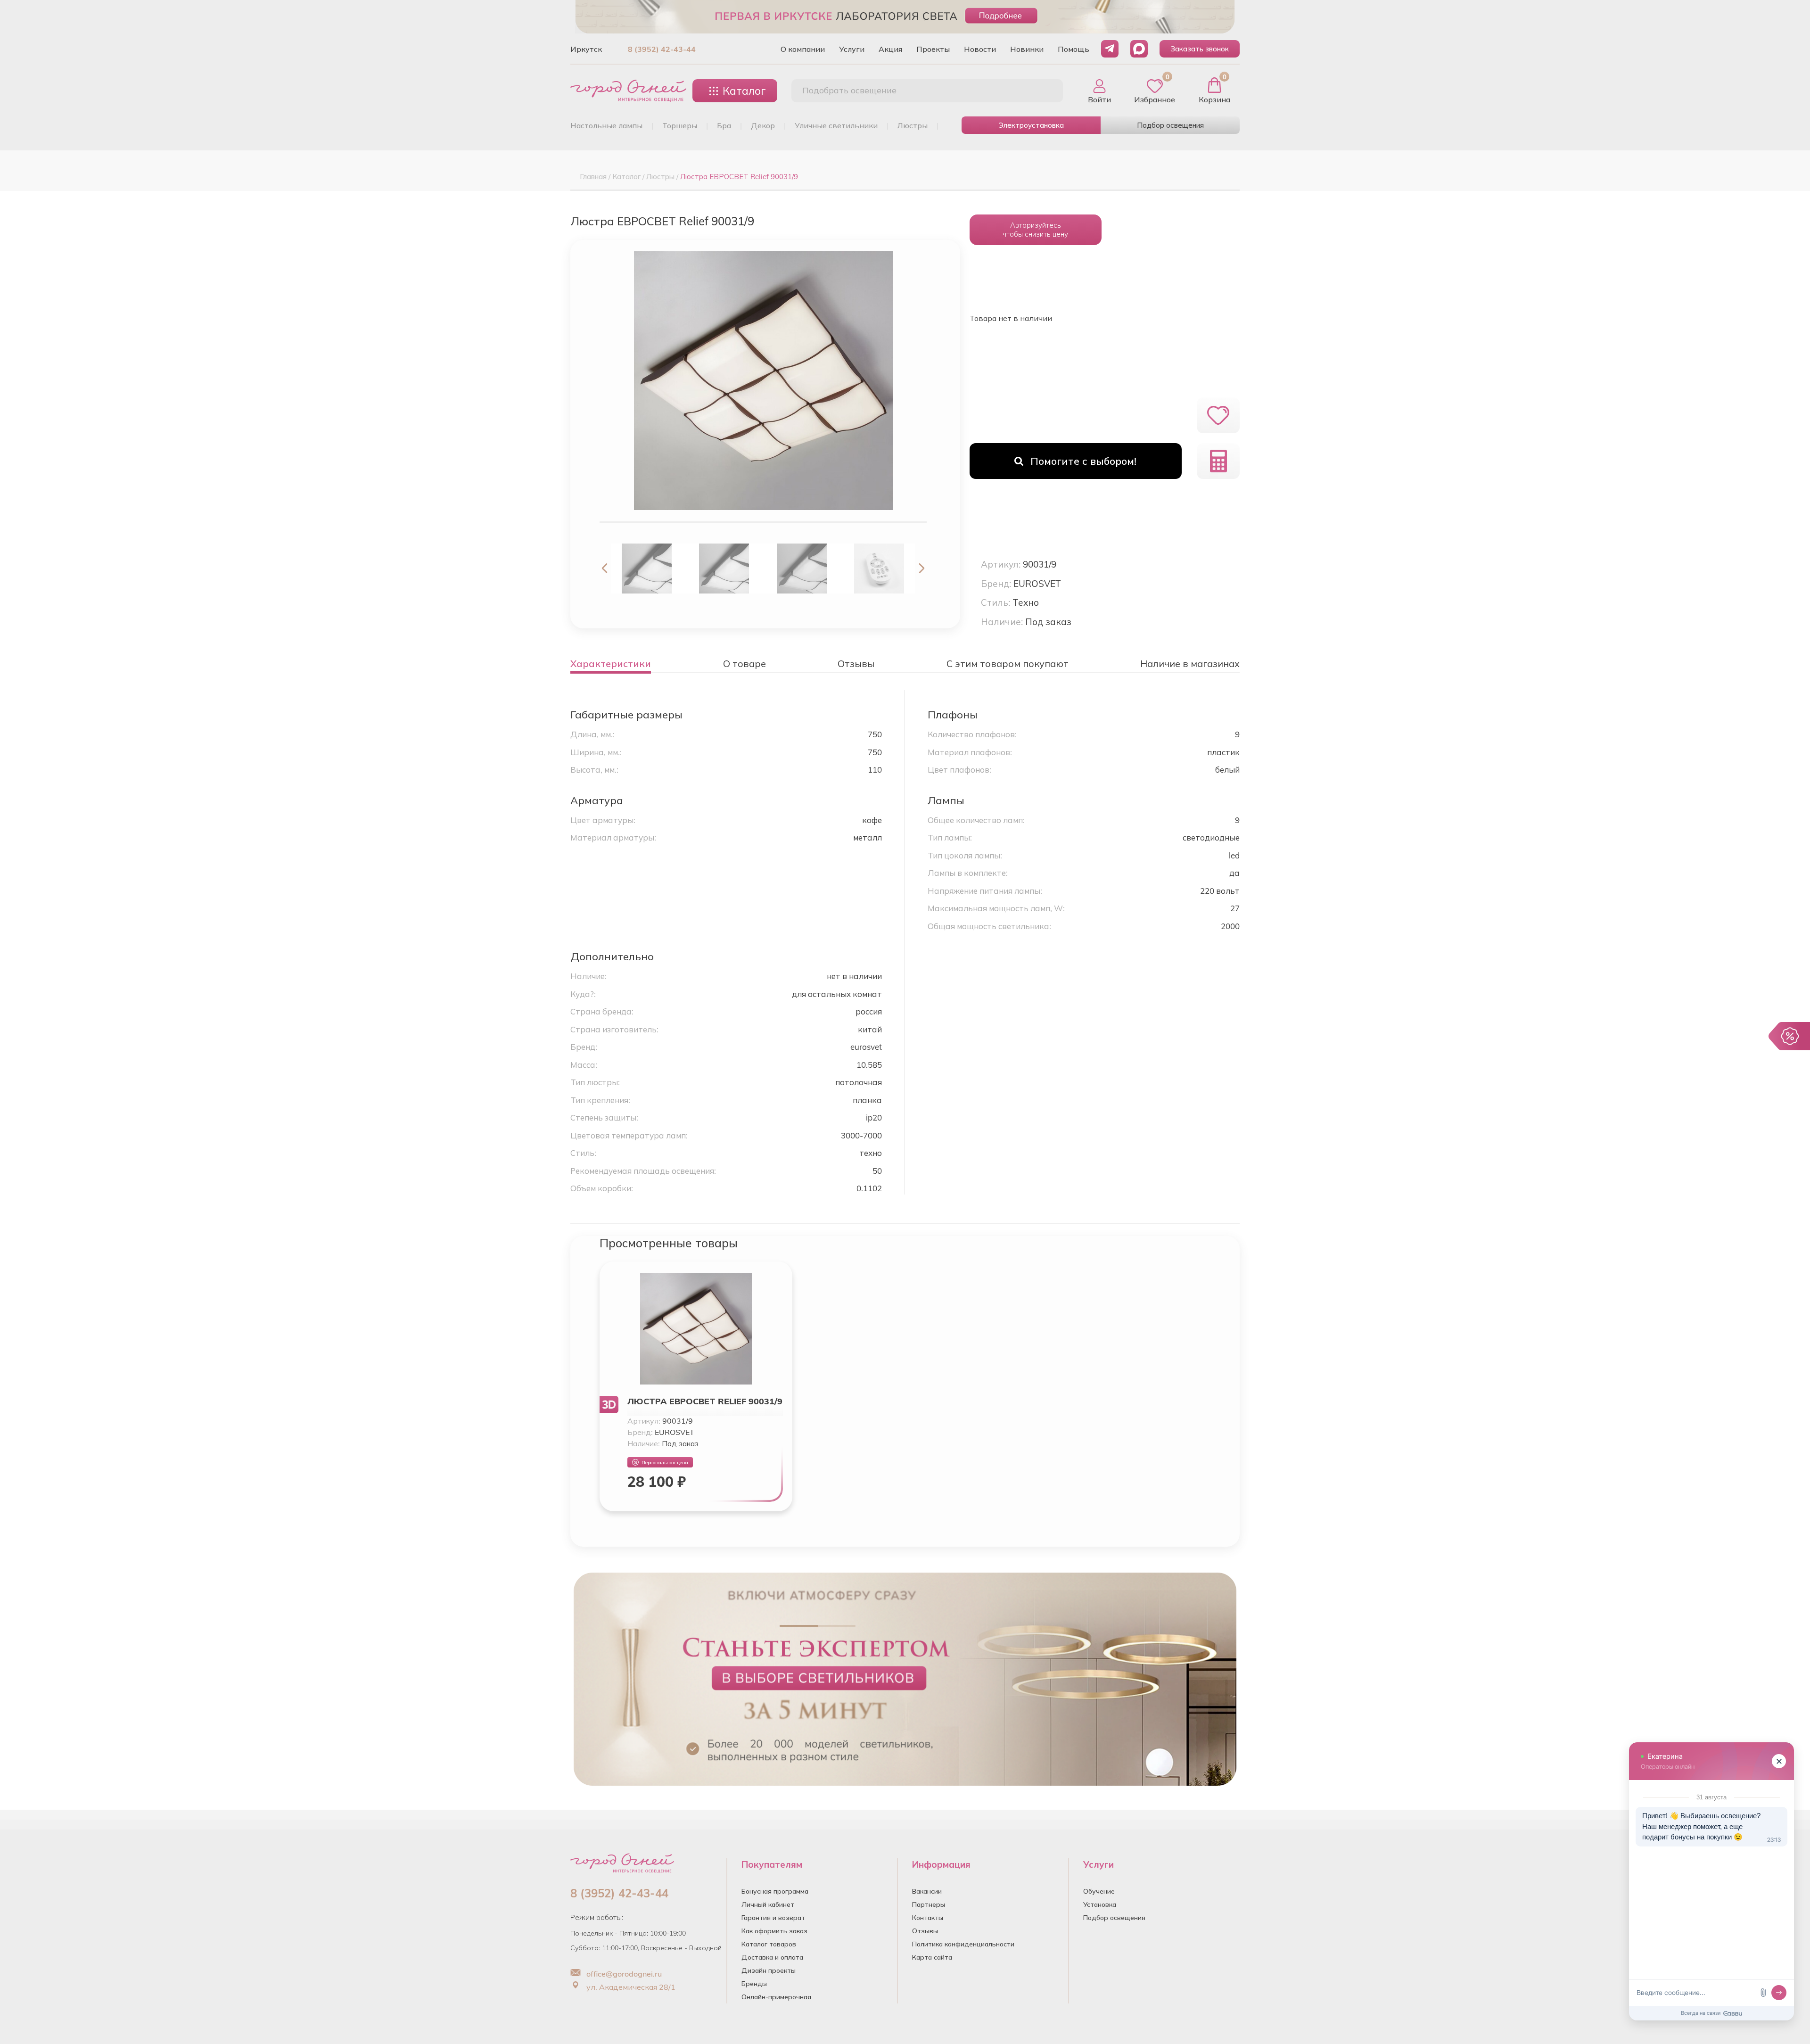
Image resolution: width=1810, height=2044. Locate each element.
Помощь (1074, 49)
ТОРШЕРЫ (680, 125)
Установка (1100, 1904)
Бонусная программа (775, 1891)
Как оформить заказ (774, 1931)
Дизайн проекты (769, 1970)
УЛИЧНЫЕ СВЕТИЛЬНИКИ (836, 125)
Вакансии (927, 1891)
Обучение (1099, 1891)
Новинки (1027, 49)
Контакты (928, 1918)
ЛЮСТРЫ (913, 125)
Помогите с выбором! (1083, 461)
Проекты (933, 49)
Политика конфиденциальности (963, 1944)
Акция (890, 49)
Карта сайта (932, 1957)
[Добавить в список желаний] (1218, 415)
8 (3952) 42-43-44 (662, 49)
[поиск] (1045, 91)
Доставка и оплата (772, 1957)
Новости (980, 49)
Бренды (754, 1984)
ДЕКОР (763, 125)
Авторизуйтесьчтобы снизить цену (1035, 230)
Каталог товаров (769, 1944)
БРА (724, 125)
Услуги (852, 49)
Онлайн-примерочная (776, 1997)
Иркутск (586, 49)
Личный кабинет (768, 1904)
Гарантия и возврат (773, 1918)
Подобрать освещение (849, 90)
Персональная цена (665, 1463)
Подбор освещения (1170, 125)
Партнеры (929, 1904)
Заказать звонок (1200, 49)
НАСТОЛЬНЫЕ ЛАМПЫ (606, 125)
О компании (803, 49)
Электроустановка (1031, 125)
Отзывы (925, 1931)
